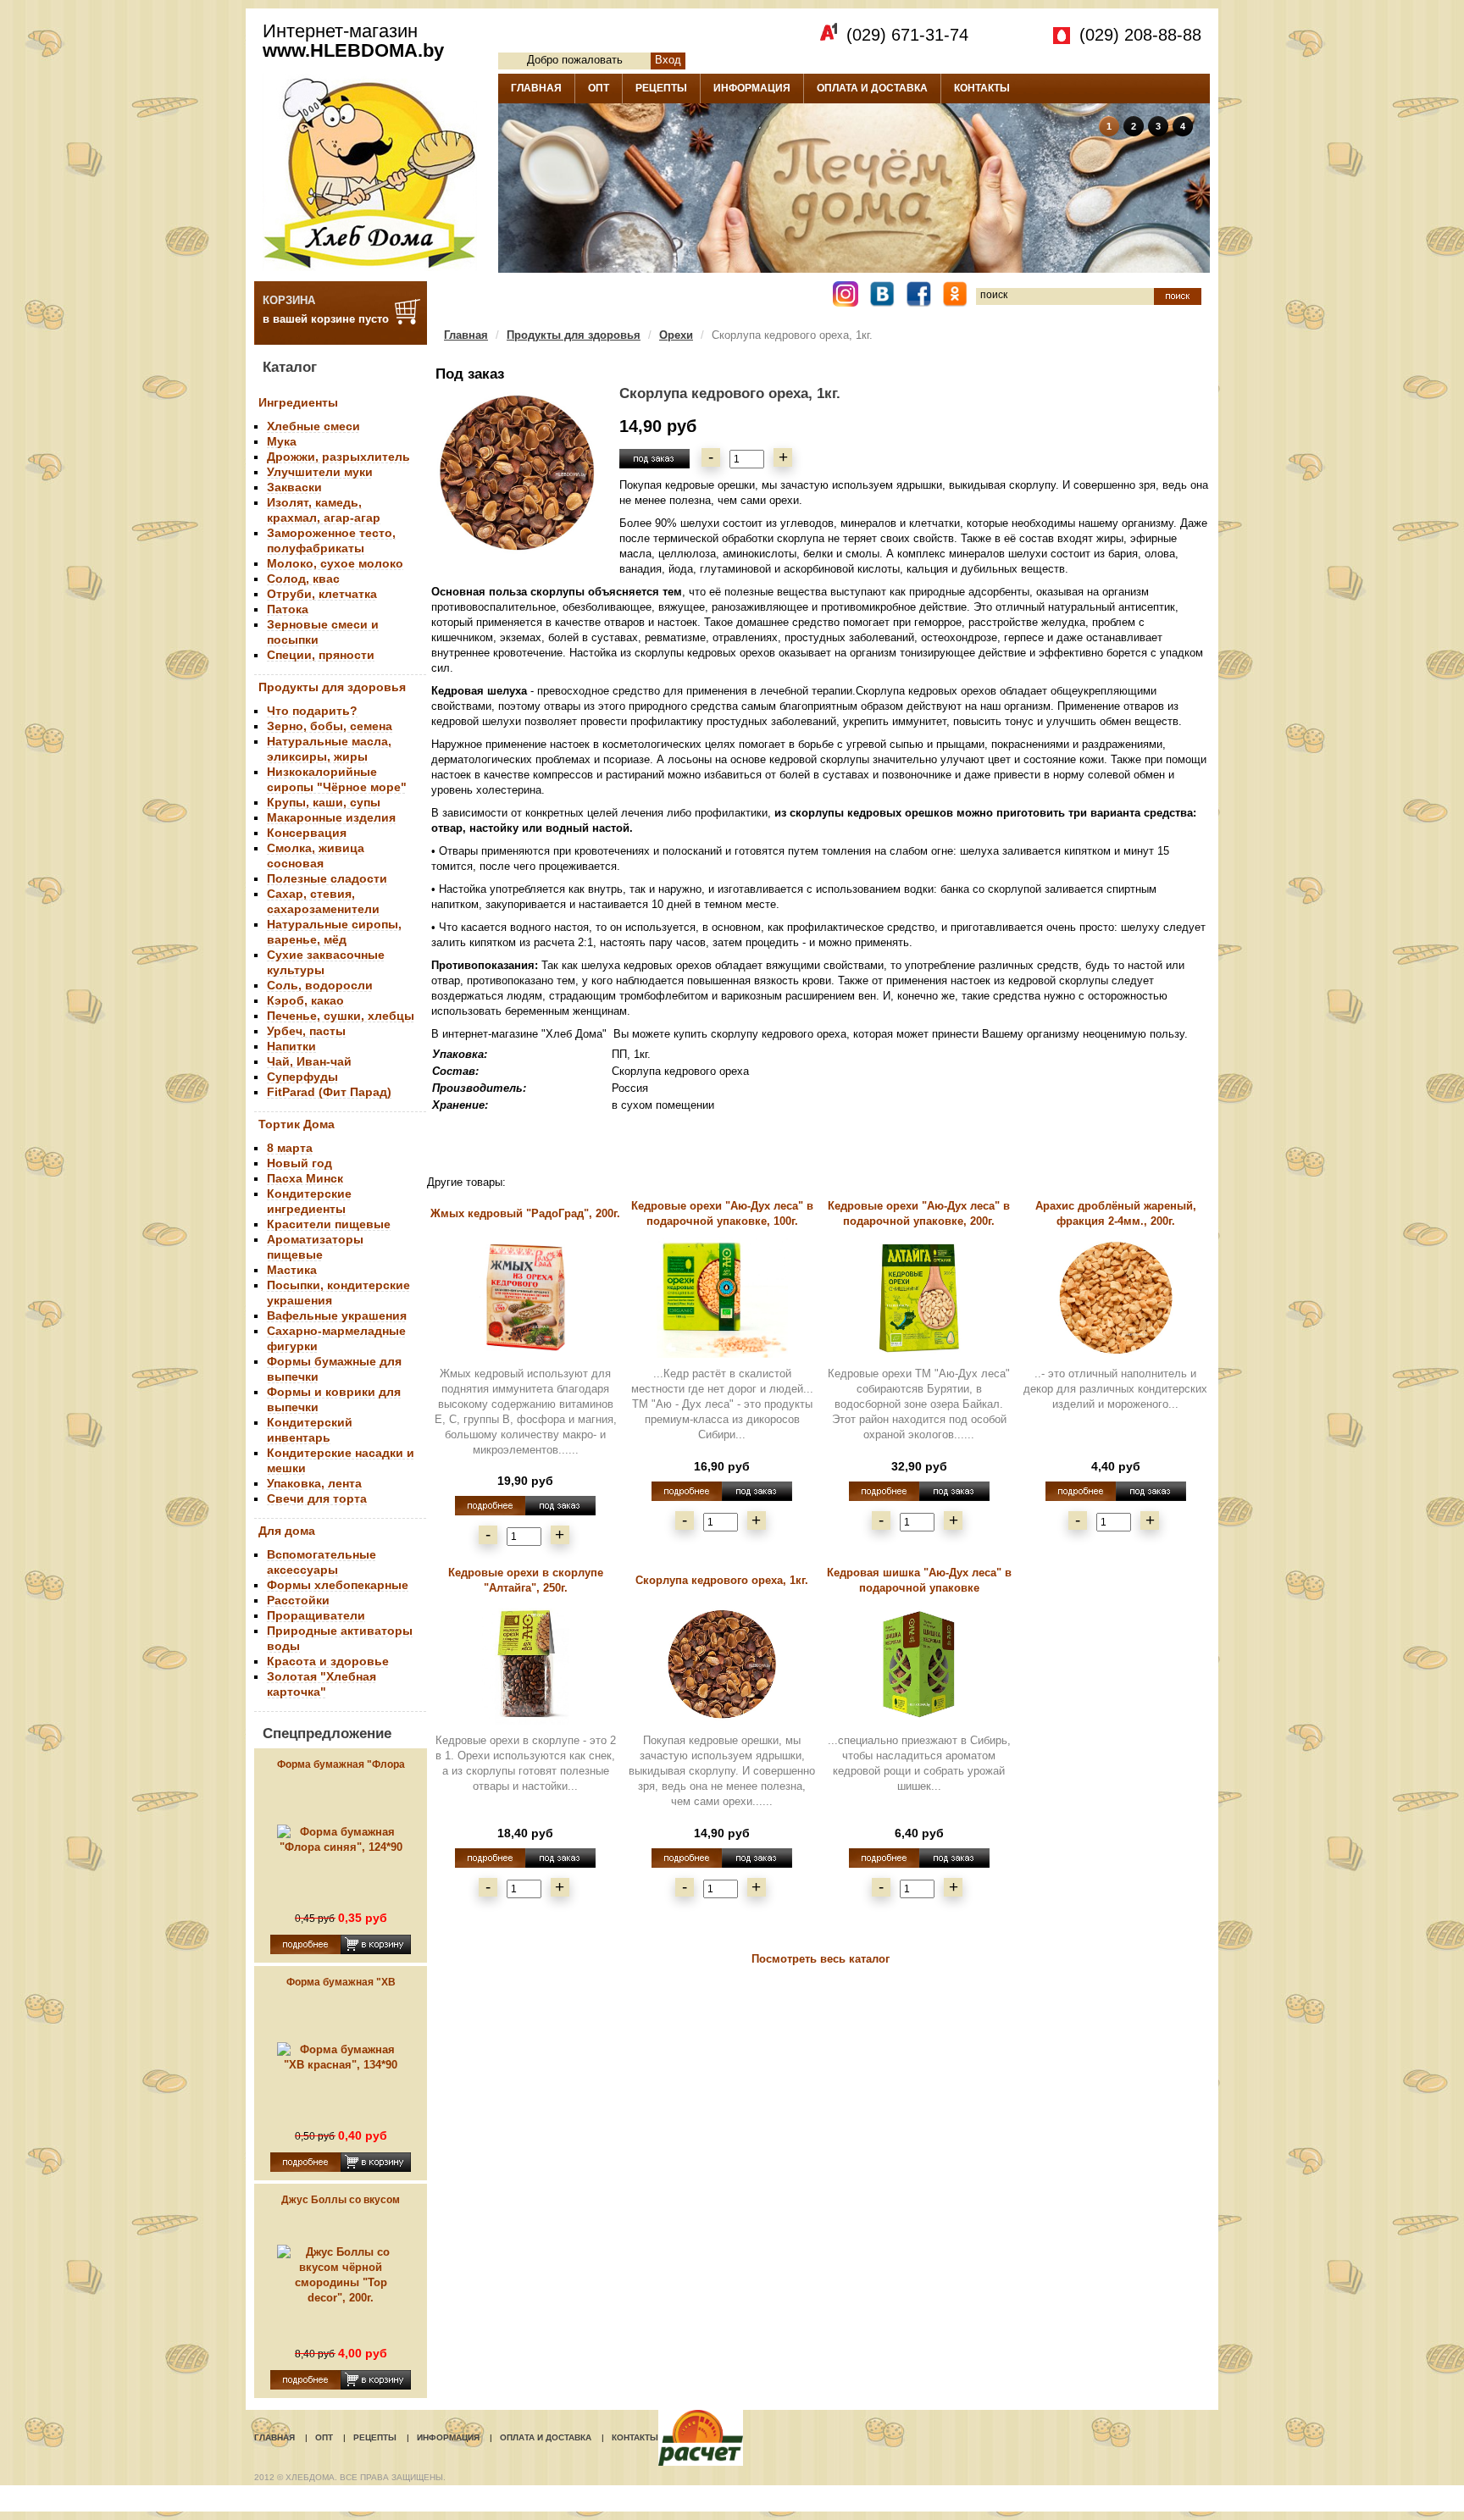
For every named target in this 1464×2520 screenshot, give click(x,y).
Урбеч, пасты (306, 1031)
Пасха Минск (305, 1178)
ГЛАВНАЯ (536, 88)
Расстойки (298, 1600)
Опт (324, 2437)
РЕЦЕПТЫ (661, 88)
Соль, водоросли (320, 985)
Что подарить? (312, 711)
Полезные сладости (327, 878)
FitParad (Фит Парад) (329, 1092)
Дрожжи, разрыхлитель (338, 457)
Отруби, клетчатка (322, 594)
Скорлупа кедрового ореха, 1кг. (722, 1580)
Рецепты (375, 2437)
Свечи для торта (317, 1498)
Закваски (294, 487)
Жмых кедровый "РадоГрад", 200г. (525, 1213)
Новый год (299, 1163)
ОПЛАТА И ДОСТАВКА (872, 88)
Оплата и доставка (546, 2437)
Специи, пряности (321, 655)
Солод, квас (303, 579)
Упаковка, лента (314, 1483)
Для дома (287, 1531)
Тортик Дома (297, 1124)
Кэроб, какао (305, 1000)
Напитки (291, 1046)
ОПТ (599, 88)
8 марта (290, 1148)
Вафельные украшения (337, 1315)
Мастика (292, 1270)
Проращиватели (316, 1615)
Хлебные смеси (313, 426)
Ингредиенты (298, 402)
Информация (448, 2437)
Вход (668, 60)
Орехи (676, 335)
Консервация (307, 833)
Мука (282, 441)
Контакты (635, 2437)
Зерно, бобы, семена (330, 726)
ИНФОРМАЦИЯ (752, 88)
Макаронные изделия (331, 817)
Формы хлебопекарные (338, 1585)
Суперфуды (302, 1077)
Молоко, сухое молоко (335, 563)
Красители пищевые (329, 1224)
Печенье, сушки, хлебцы (341, 1016)
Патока (288, 609)
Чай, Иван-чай (309, 1061)
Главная (466, 335)
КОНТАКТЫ (982, 88)
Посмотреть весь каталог (821, 1959)
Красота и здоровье (328, 1661)
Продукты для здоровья (332, 687)
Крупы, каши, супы (324, 802)
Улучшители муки (320, 472)
